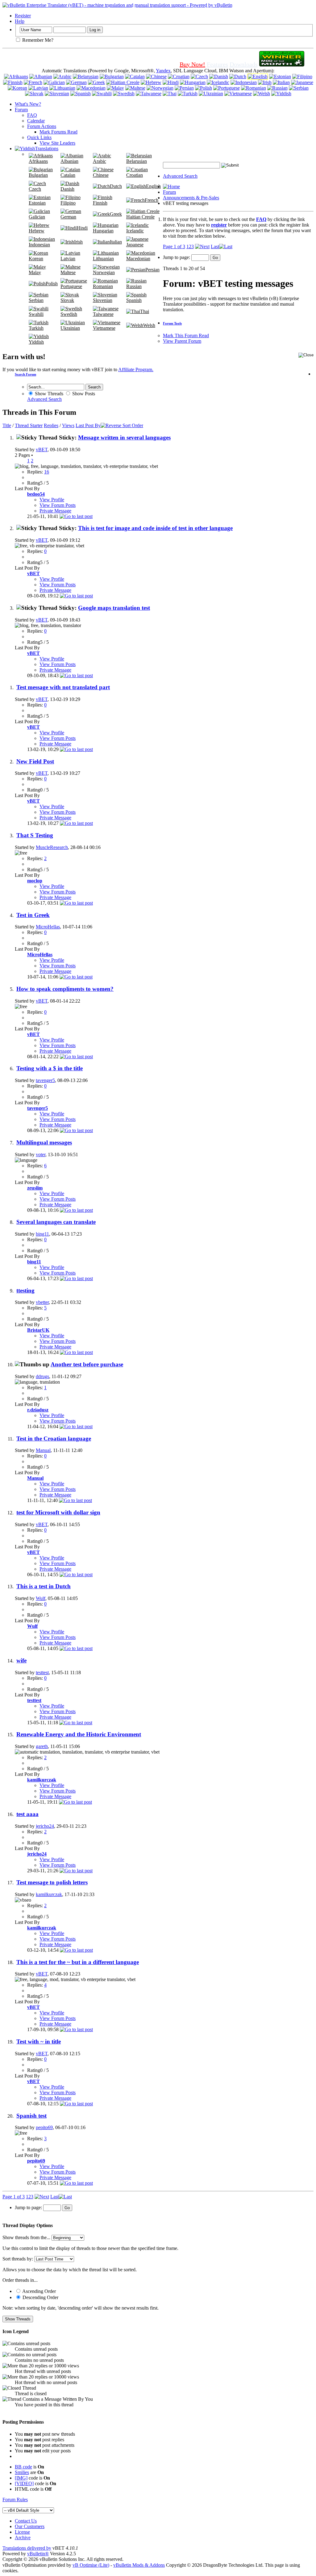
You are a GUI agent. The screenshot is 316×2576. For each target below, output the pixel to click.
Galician (37, 217)
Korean (36, 259)
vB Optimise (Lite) (91, 2565)
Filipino (68, 203)
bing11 (42, 1234)
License (22, 2532)
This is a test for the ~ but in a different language (78, 1962)
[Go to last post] (76, 516)
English (153, 186)
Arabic (100, 161)
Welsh (149, 325)
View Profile (52, 500)
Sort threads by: (18, 2259)
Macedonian (138, 259)
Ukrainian (70, 328)
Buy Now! (192, 64)
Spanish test (31, 2116)
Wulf (41, 1598)
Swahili (36, 314)
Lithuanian (103, 259)
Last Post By (88, 425)
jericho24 (45, 1826)
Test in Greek (33, 915)
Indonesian (39, 245)
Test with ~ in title (39, 2041)
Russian (134, 286)
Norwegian (104, 272)
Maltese (68, 272)
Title (7, 425)
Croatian (135, 175)
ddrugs (42, 1376)
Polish (52, 284)
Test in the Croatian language (54, 1439)
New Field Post (35, 761)
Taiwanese (103, 314)
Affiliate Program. (136, 369)
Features (217, 64)
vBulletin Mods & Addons (139, 2565)
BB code (23, 2467)
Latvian (68, 259)
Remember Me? (37, 40)
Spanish (134, 300)
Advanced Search (180, 176)
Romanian (103, 286)
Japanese (135, 245)
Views (68, 425)
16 (47, 472)
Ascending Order (39, 2291)
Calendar (36, 121)
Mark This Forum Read (186, 335)
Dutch (116, 186)
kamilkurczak (49, 1894)
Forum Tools (172, 323)
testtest (42, 1672)
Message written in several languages (124, 437)
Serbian (36, 300)
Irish (78, 242)
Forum (21, 110)
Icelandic (135, 231)
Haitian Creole (140, 217)
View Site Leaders (57, 143)
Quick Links (39, 137)
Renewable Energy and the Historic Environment (79, 1734)
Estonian (37, 203)
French (152, 200)
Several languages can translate (56, 1222)
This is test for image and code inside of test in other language (155, 528)
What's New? (28, 104)
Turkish (36, 328)
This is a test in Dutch (44, 1586)
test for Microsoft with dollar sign (58, 1512)
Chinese (101, 175)
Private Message (55, 511)
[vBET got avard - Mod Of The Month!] (282, 64)
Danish (67, 189)
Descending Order (40, 2297)
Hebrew (37, 231)
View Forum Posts (58, 505)
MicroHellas (48, 927)
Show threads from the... (26, 2237)
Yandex (163, 71)
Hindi (82, 228)
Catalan (68, 175)
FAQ (32, 115)
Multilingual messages (44, 1142)
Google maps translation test (114, 608)
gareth (42, 1746)
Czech (35, 189)
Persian (152, 270)
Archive (23, 2538)
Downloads (244, 64)
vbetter (42, 1302)
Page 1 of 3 (174, 246)
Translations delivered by (27, 2548)
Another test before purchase (87, 1364)
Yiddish (36, 342)
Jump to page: (177, 257)
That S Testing (35, 835)
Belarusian (137, 161)
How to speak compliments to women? (65, 989)
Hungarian (103, 231)
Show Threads (48, 394)
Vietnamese (104, 328)
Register (23, 16)
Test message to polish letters (52, 1882)
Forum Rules (15, 2500)
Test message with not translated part (63, 687)
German (68, 217)
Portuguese (71, 286)
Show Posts (83, 394)
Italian (116, 242)
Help (20, 21)
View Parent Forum (182, 341)
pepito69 (44, 2127)
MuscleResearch (52, 847)
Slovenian (103, 300)
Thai (145, 311)
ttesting (25, 1290)
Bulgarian (38, 175)
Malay (35, 272)
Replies (51, 425)
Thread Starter (29, 425)
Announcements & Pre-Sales (191, 198)
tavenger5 (45, 1080)
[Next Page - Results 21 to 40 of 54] (202, 246)
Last (215, 246)
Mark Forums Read (58, 132)
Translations (47, 149)
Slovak (67, 300)
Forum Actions (42, 126)
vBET (42, 450)
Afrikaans (38, 161)
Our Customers (30, 2526)
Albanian (69, 161)
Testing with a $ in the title (50, 1068)
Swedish (69, 314)
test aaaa (27, 1814)
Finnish (100, 203)
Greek (116, 214)
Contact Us (26, 2521)
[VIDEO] (24, 2483)
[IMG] (21, 2478)
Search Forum (25, 374)
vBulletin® (38, 2554)
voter (41, 1154)
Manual (43, 1450)
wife (21, 1660)
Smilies (22, 2472)
